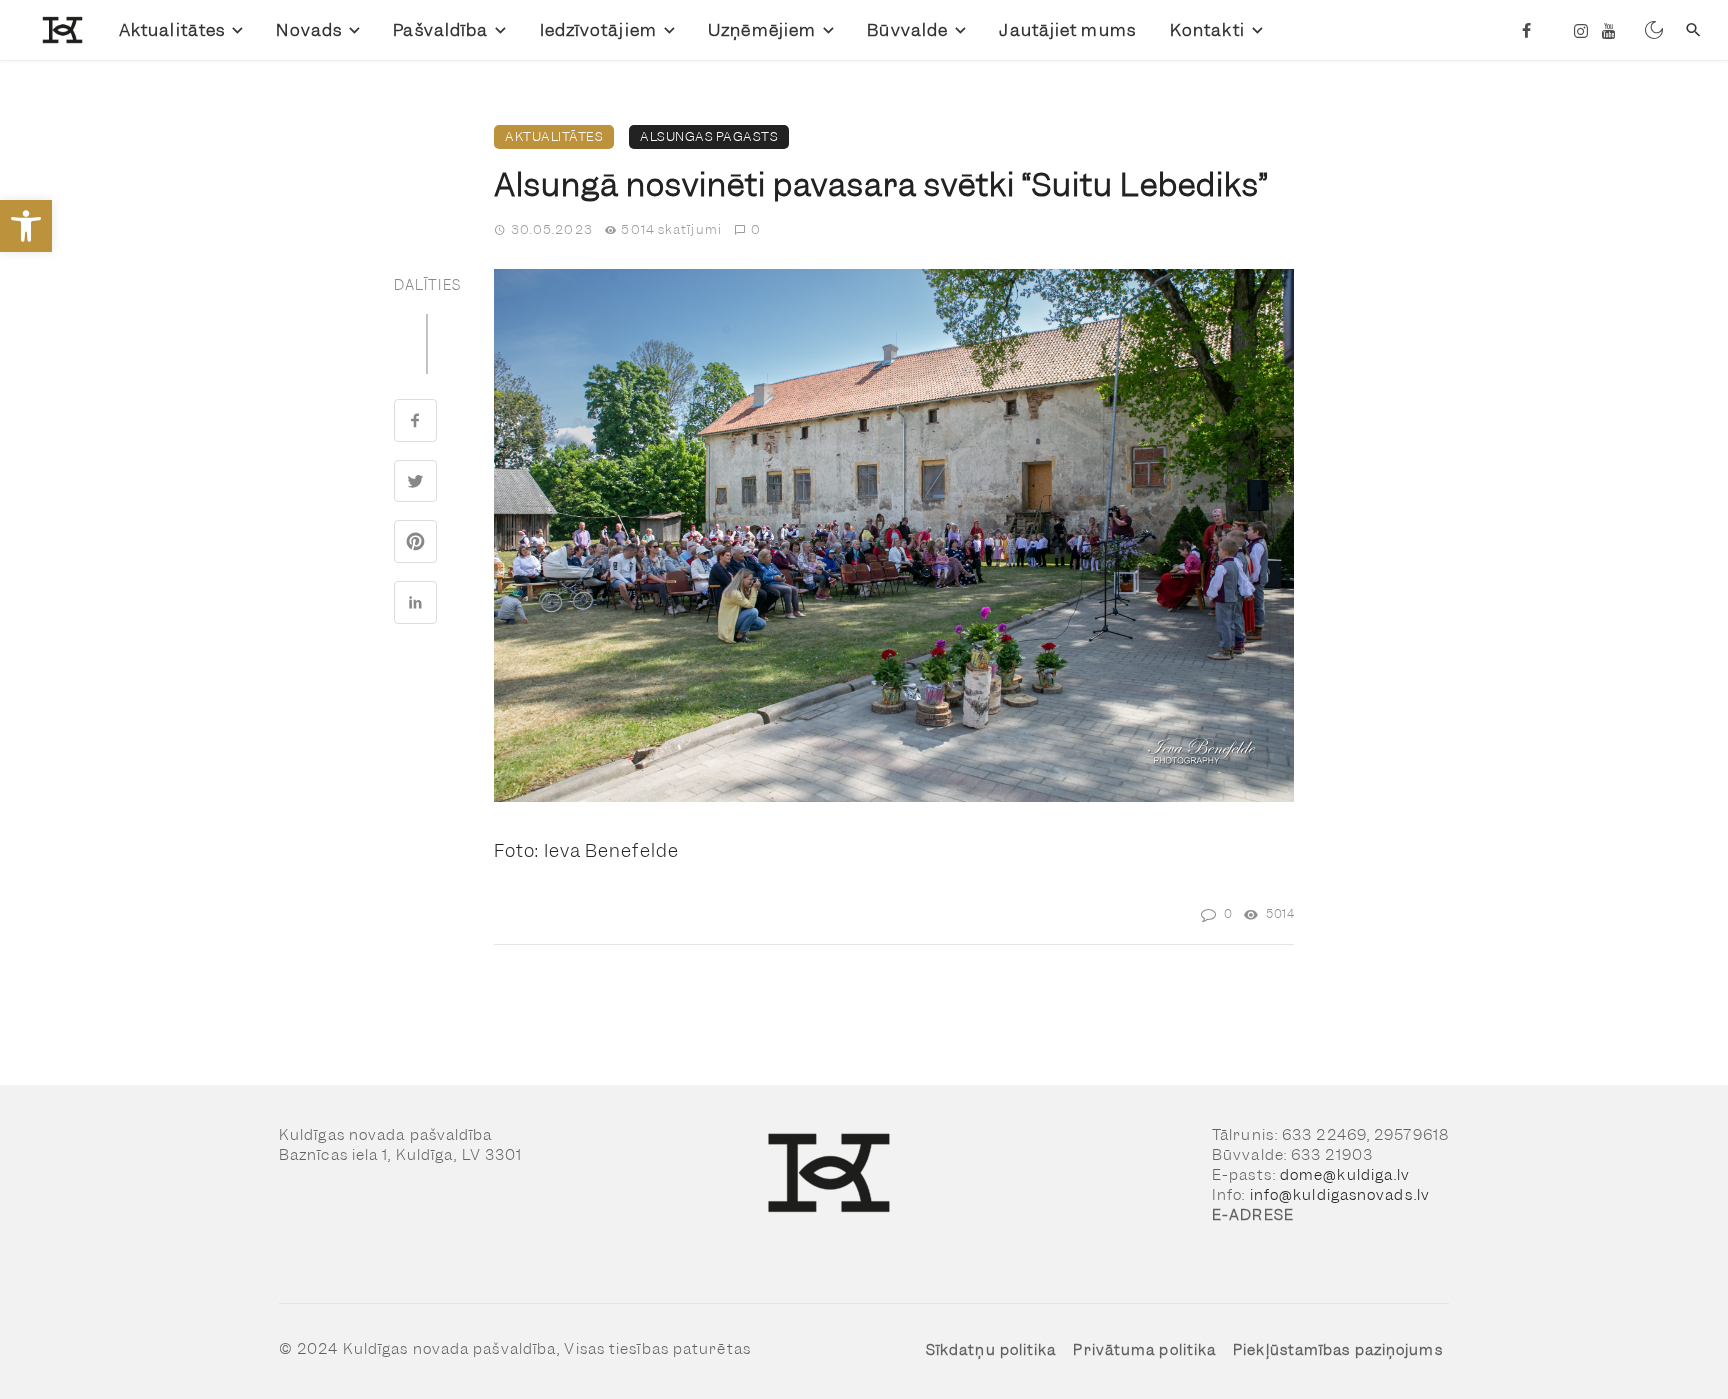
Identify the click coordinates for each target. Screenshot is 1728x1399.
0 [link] (756, 229)
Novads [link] (309, 30)
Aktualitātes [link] (172, 30)
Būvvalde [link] (907, 30)
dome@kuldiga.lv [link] (1345, 1175)
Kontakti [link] (1207, 30)
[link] (26, 226)
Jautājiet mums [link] (1067, 30)
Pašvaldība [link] (440, 30)
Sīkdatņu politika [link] (991, 1350)
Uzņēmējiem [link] (762, 30)
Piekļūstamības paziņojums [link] (1338, 1350)
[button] (1276, 287)
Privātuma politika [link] (1144, 1350)
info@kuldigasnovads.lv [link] (1340, 1195)
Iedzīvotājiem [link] (598, 30)
